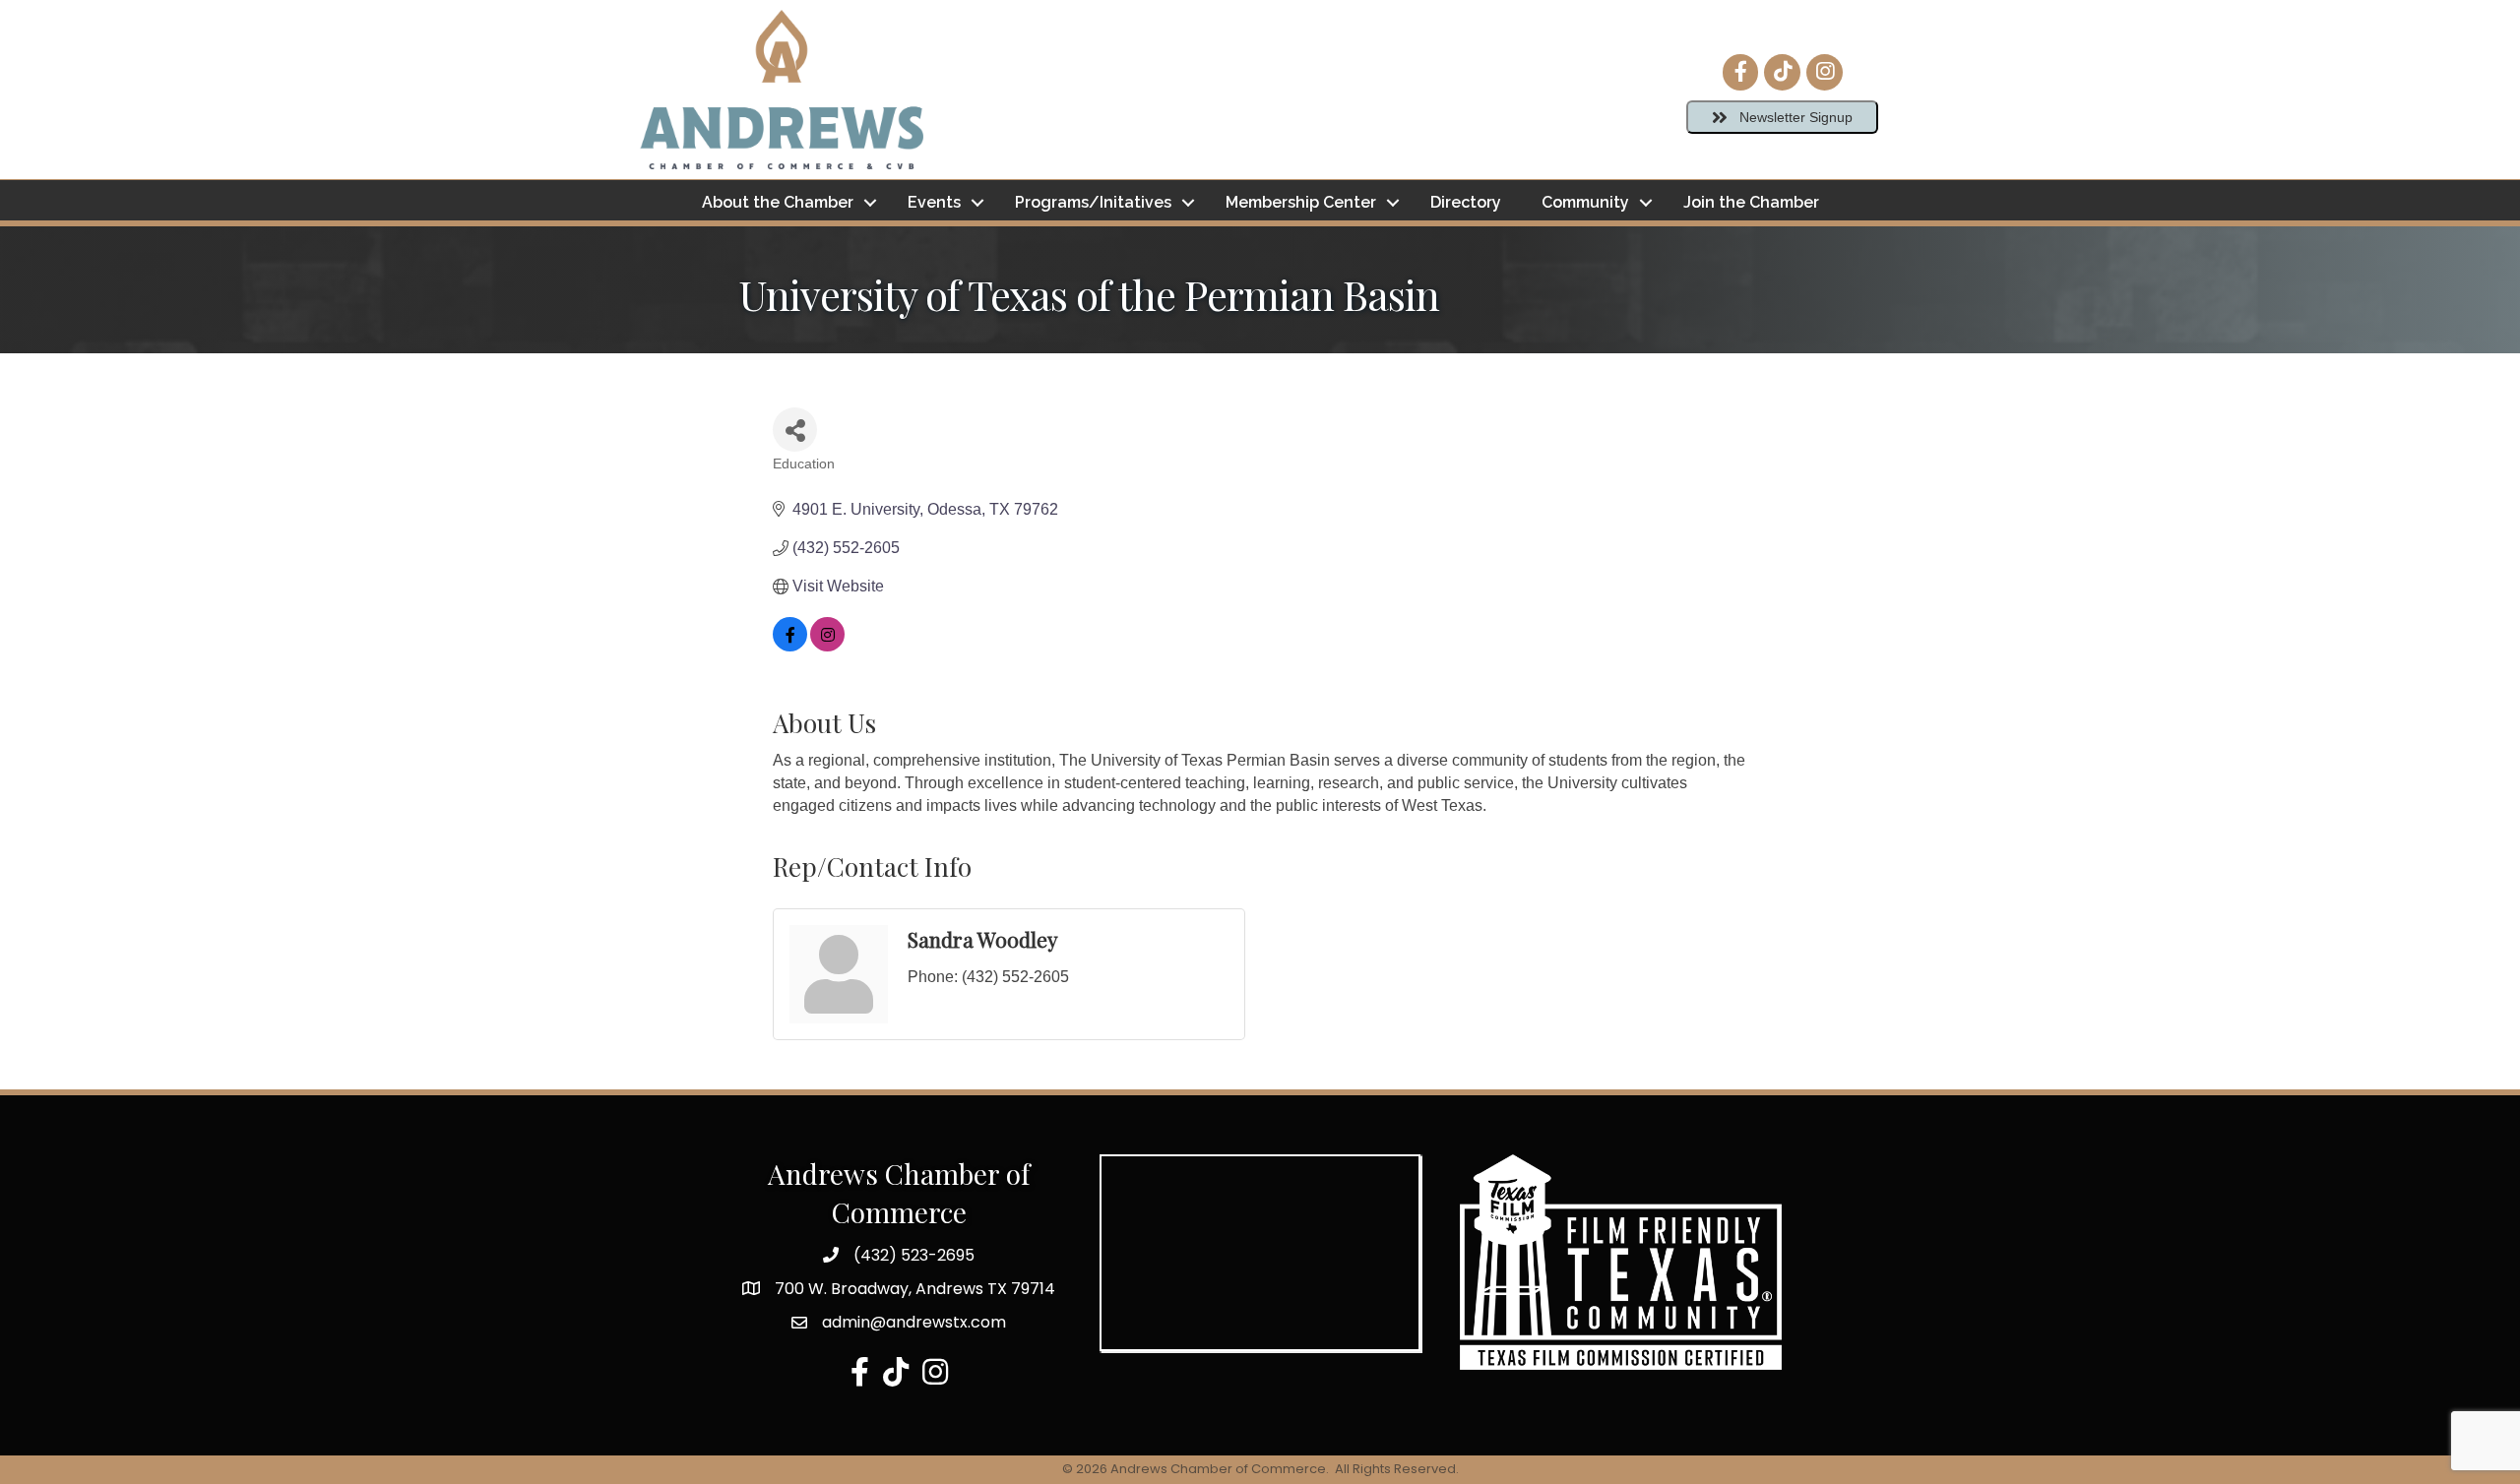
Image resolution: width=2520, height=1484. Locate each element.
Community (1585, 202)
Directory (1466, 202)
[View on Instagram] (827, 646)
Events (934, 202)
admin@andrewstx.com (914, 1322)
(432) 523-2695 (914, 1255)
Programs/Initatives (1093, 202)
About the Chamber (778, 202)
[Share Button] (795, 430)
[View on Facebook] (790, 646)
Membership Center (1301, 202)
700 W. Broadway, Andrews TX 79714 (915, 1289)
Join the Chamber (1751, 202)
